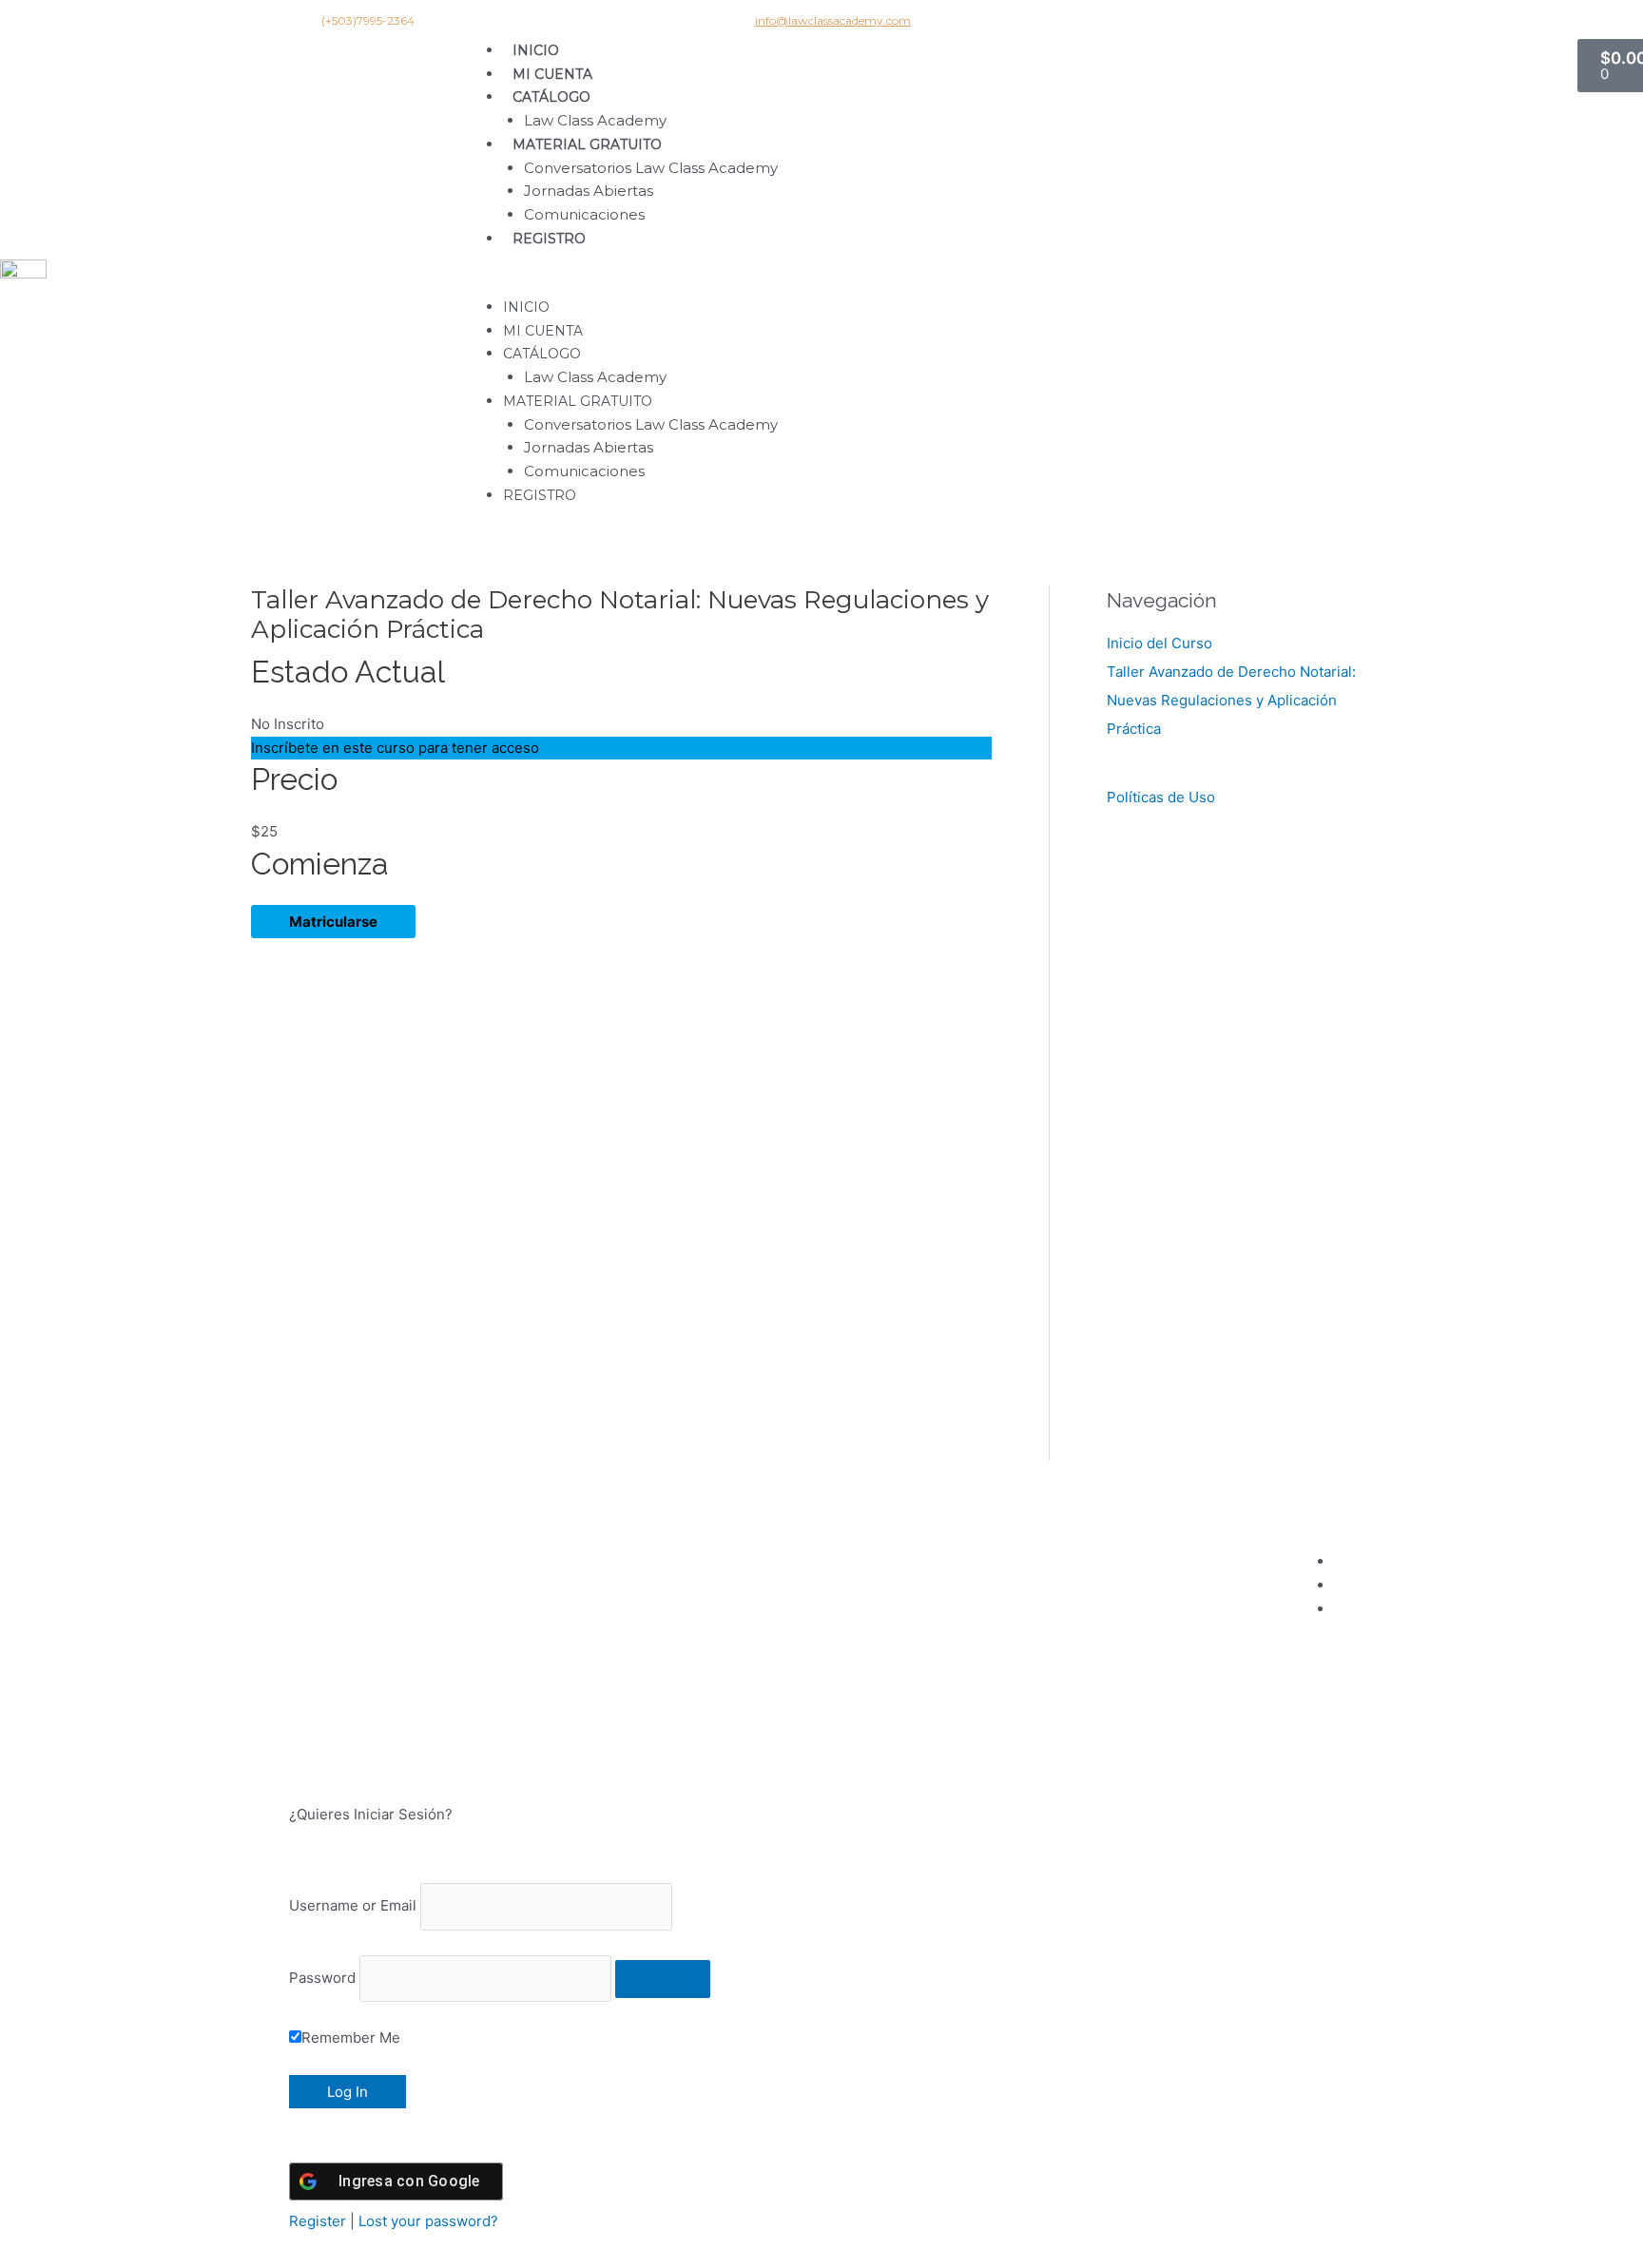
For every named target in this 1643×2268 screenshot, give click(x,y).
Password (322, 1978)
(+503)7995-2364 (368, 20)
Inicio (536, 50)
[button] (1019, 284)
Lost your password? (428, 2221)
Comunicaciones (584, 214)
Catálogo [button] (551, 97)
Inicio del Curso (1160, 643)
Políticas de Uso (1161, 797)
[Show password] (663, 1979)
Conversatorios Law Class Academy (651, 168)
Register (318, 2221)
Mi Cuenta (552, 74)
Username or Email (353, 1906)
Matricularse (333, 922)
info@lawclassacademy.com (833, 20)
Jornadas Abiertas (589, 191)
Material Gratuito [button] (587, 144)
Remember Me (351, 2037)
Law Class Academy (595, 120)
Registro (549, 239)
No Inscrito (288, 724)
